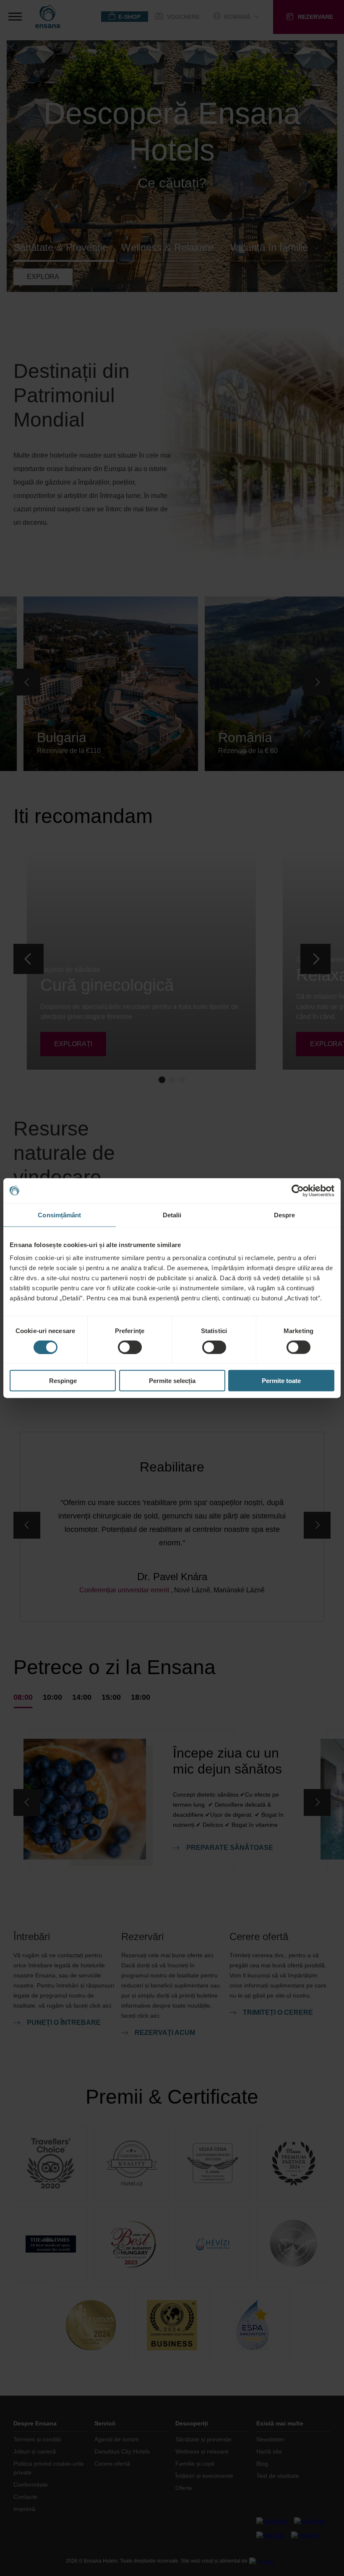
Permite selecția (172, 1381)
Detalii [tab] (172, 1215)
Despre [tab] (285, 1215)
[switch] (130, 1347)
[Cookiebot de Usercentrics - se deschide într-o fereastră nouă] (298, 1190)
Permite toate (281, 1381)
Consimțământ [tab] (59, 1215)
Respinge (63, 1381)
